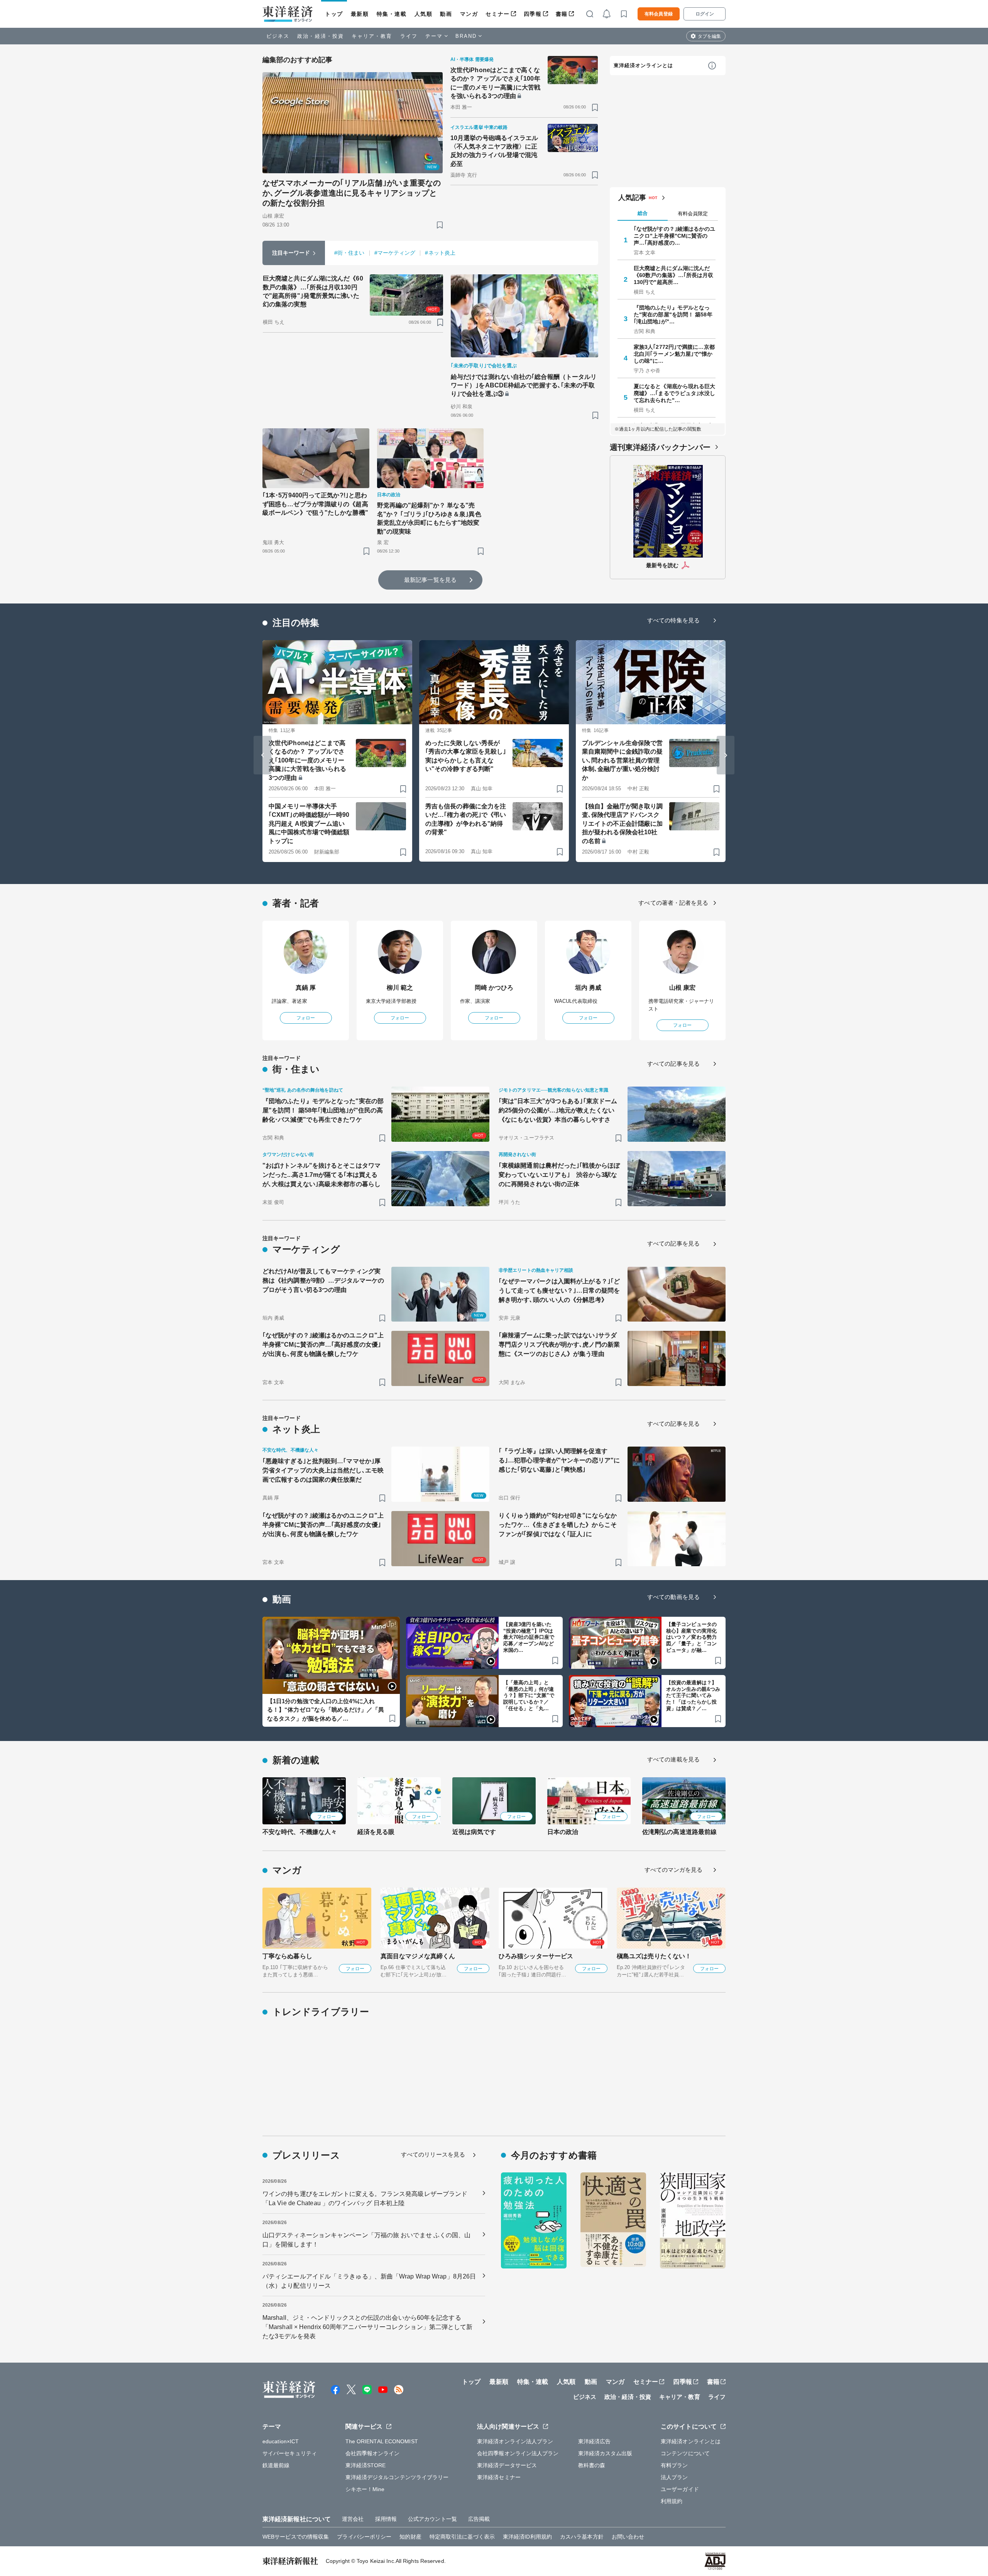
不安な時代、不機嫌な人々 (300, 1832)
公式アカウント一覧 (432, 2519)
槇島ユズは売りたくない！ (654, 1956)
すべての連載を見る (673, 1759)
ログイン (705, 14)
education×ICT (281, 2441)
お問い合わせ (628, 2537)
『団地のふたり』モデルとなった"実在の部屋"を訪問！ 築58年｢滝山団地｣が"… (673, 314)
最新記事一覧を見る (430, 580)
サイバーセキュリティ (290, 2453)
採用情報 (386, 2519)
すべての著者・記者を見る (673, 903)
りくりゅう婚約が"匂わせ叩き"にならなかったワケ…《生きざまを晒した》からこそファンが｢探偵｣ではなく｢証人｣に (558, 1525)
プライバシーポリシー (364, 2537)
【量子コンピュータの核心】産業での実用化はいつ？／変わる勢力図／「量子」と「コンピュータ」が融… (691, 1637)
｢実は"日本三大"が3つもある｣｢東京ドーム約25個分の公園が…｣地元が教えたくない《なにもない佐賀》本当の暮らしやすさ (558, 1110)
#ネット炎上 (440, 253)
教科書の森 (592, 2465)
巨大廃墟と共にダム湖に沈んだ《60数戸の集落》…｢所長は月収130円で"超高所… (674, 275)
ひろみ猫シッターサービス (536, 1956)
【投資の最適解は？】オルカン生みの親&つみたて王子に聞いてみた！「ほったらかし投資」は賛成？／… (693, 1696)
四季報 (533, 14)
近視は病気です (474, 1832)
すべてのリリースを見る (433, 2154)
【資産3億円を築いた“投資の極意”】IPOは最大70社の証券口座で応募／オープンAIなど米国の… (529, 1637)
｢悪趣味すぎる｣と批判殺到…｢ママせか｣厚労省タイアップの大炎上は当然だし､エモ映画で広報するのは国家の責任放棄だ (323, 1470)
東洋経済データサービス (507, 2465)
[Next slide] (726, 755)
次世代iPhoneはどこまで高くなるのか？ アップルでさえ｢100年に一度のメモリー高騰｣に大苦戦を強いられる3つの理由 (496, 83)
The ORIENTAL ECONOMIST (382, 2441)
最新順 (360, 14)
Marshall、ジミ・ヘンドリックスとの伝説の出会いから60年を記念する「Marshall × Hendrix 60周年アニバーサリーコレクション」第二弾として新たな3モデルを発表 (368, 2327)
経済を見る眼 (376, 1832)
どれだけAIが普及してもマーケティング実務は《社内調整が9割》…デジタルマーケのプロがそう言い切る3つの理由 (323, 1280)
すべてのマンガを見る (674, 1870)
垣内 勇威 (588, 988)
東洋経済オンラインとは (643, 65)
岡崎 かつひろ (494, 988)
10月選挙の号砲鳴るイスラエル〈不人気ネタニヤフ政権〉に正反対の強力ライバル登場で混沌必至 (494, 151)
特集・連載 (392, 14)
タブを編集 (709, 36)
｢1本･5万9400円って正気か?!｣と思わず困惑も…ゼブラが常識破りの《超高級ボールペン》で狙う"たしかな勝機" (315, 504)
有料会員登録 (659, 14)
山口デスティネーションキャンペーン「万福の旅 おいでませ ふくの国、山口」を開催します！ (367, 2240)
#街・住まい (349, 253)
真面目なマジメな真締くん (418, 1956)
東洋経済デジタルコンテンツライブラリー (397, 2477)
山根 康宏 (683, 988)
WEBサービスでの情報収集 (296, 2537)
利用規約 (672, 2501)
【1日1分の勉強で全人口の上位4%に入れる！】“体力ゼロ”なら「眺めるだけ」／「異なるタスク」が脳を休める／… (326, 1710)
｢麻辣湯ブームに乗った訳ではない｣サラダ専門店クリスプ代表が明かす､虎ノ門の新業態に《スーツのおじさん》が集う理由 (559, 1345)
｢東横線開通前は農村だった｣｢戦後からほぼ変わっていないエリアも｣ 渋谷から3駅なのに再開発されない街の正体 (559, 1175)
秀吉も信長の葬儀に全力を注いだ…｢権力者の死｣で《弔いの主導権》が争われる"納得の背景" (466, 819)
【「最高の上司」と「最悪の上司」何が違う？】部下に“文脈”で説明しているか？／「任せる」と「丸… (529, 1696)
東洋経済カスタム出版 (605, 2453)
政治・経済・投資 (321, 36)
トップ (334, 14)
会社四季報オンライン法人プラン (518, 2453)
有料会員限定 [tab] (693, 214)
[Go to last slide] (262, 755)
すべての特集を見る (673, 620)
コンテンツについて (685, 2453)
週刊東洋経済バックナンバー (660, 447)
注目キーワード (291, 253)
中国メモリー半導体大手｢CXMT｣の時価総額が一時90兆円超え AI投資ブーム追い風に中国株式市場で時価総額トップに (309, 824)
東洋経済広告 (595, 2441)
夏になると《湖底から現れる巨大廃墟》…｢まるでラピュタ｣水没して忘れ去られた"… (675, 393)
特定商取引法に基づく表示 (462, 2537)
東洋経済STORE (366, 2465)
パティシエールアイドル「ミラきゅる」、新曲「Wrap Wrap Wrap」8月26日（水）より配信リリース (369, 2281)
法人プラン (674, 2477)
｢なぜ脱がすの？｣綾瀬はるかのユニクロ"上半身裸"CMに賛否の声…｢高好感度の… (675, 236)
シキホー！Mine (365, 2489)
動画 (446, 14)
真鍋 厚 (306, 988)
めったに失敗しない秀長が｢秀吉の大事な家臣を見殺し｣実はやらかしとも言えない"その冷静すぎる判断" (466, 756)
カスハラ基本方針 (582, 2537)
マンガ (469, 14)
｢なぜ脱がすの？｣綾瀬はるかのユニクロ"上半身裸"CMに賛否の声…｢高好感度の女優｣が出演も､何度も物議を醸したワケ (323, 1345)
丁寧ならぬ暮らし (287, 1956)
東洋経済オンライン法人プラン (515, 2441)
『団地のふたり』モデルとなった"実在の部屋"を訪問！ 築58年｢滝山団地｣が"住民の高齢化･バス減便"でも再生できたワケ (323, 1110)
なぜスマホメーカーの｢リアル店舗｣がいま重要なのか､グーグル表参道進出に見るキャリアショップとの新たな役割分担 (352, 193)
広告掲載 (479, 2519)
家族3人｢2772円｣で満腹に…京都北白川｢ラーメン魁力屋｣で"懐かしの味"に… (674, 354)
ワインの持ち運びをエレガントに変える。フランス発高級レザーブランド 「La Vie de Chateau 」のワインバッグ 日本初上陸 (365, 2198)
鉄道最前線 (276, 2465)
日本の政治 (563, 1832)
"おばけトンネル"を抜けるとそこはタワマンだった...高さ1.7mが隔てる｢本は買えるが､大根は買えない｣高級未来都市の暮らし (321, 1175)
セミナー (497, 14)
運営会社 (353, 2519)
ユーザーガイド (680, 2489)
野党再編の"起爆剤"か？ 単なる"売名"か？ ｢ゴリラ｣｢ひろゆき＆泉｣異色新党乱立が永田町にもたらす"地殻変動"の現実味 (429, 518)
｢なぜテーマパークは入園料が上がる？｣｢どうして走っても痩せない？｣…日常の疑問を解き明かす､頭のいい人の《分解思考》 (559, 1291)
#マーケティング (395, 253)
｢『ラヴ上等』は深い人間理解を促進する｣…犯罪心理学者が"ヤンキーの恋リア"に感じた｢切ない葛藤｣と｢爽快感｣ (559, 1460)
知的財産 (410, 2537)
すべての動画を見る (673, 1597)
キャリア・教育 (372, 36)
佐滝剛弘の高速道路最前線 (679, 1832)
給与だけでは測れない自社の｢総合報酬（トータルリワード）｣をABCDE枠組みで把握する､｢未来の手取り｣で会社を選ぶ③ (524, 385)
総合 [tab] (643, 213)
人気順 (424, 14)
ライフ (409, 36)
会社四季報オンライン (373, 2453)
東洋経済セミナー (499, 2477)
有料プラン (674, 2465)
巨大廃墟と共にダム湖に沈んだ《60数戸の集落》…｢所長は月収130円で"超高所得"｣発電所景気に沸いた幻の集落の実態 (313, 291)
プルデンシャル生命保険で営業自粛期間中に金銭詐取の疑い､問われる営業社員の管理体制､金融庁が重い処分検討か (622, 760)
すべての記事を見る (673, 1064)
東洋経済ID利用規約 (527, 2537)
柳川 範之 (400, 988)
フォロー (306, 1018)
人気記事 (632, 198)
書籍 (562, 14)
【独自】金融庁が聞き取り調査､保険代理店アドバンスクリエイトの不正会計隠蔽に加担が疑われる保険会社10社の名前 (622, 824)
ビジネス (278, 36)
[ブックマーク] (440, 225)
